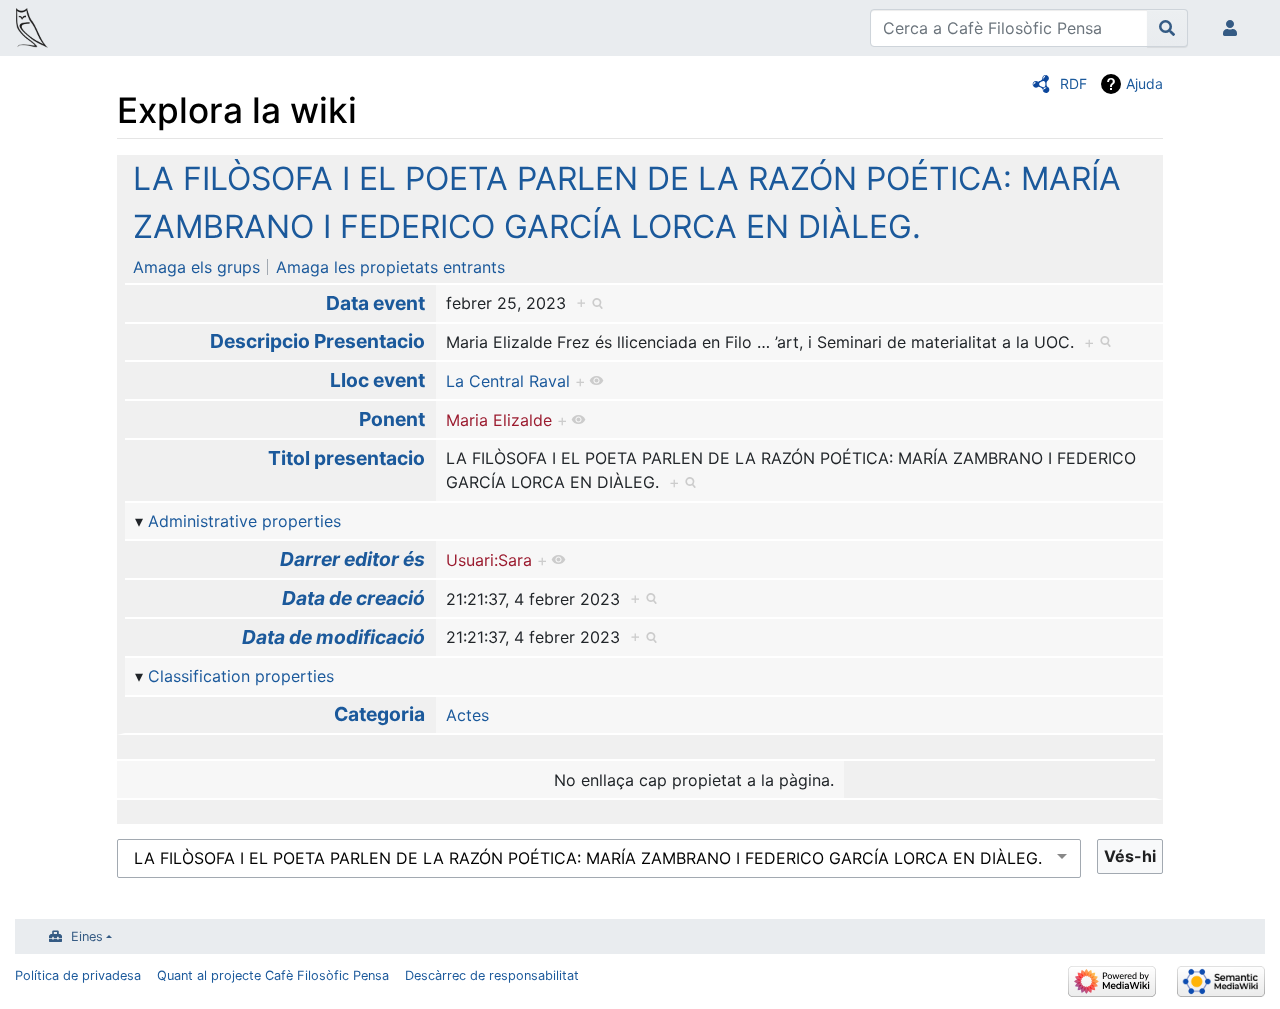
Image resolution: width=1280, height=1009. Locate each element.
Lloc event (377, 380)
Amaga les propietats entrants (390, 267)
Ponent (392, 419)
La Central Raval (508, 381)
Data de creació (353, 598)
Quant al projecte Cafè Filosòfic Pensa (273, 975)
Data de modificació (333, 637)
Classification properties (241, 676)
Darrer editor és (352, 559)
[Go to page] (1167, 28)
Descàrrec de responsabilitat (492, 975)
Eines (87, 936)
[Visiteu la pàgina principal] (32, 30)
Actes (467, 715)
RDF (1073, 83)
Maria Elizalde (499, 420)
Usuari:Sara (489, 560)
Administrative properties (244, 521)
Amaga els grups (196, 267)
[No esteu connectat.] (1234, 28)
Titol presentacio (346, 458)
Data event (375, 303)
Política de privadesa (78, 975)
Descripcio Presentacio (317, 341)
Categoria (379, 714)
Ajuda (1144, 83)
